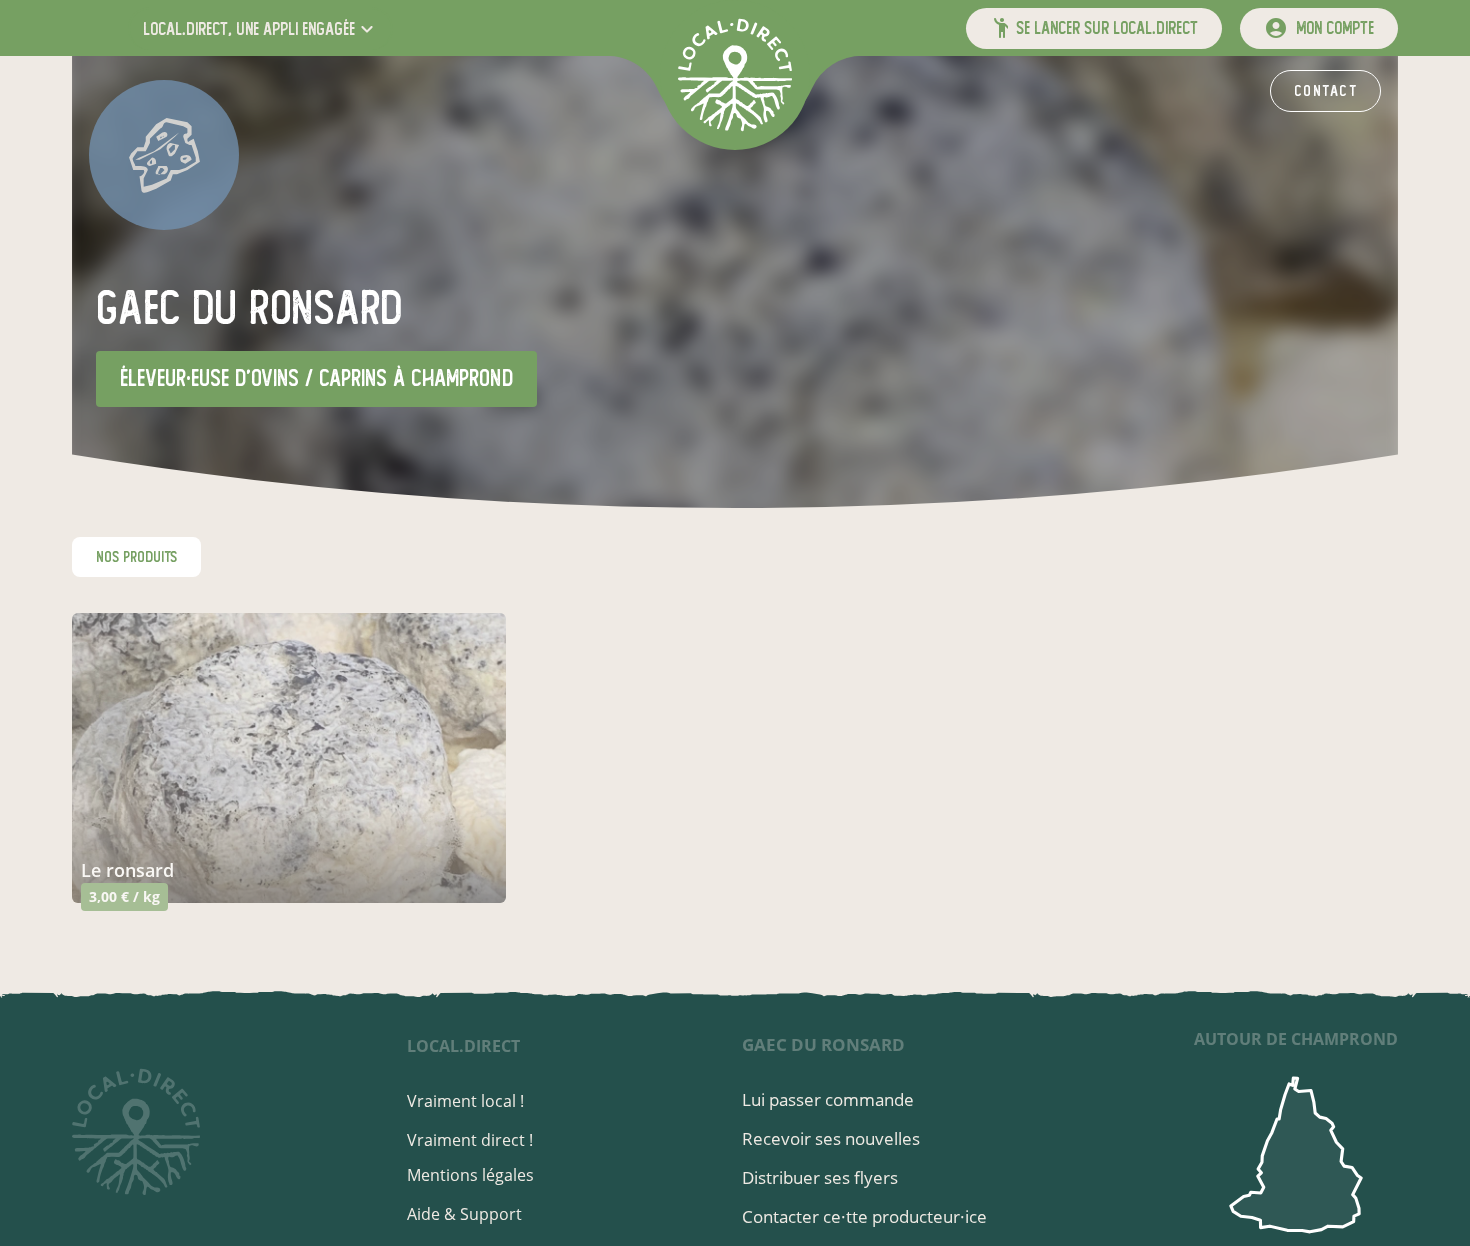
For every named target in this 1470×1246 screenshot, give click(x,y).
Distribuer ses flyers (820, 1177)
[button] (260, 28)
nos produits (136, 557)
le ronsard (127, 870)
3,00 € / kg (124, 896)
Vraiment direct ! (470, 1140)
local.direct (463, 1046)
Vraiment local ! (465, 1101)
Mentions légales (470, 1175)
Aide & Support (464, 1214)
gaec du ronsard (823, 1044)
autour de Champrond (1296, 1039)
